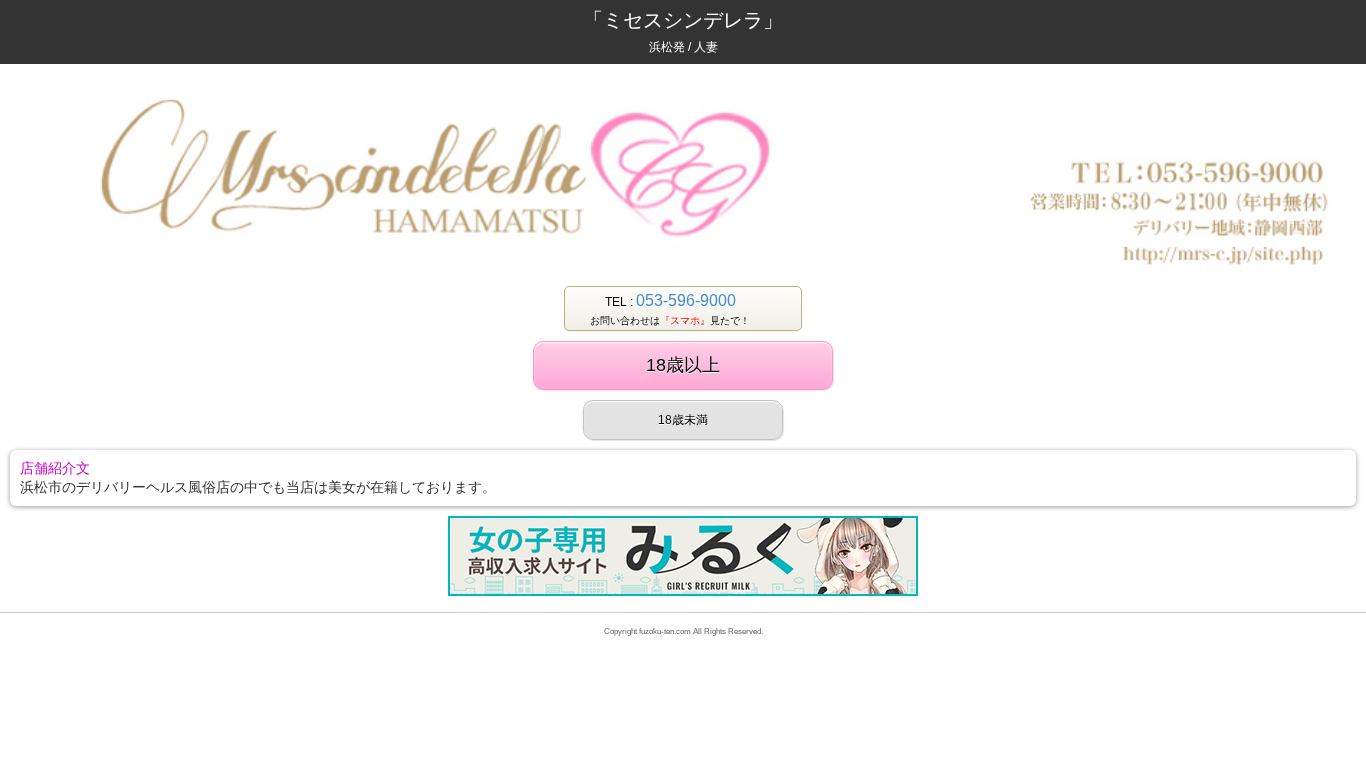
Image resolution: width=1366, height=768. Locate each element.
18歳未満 (683, 420)
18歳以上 (683, 365)
